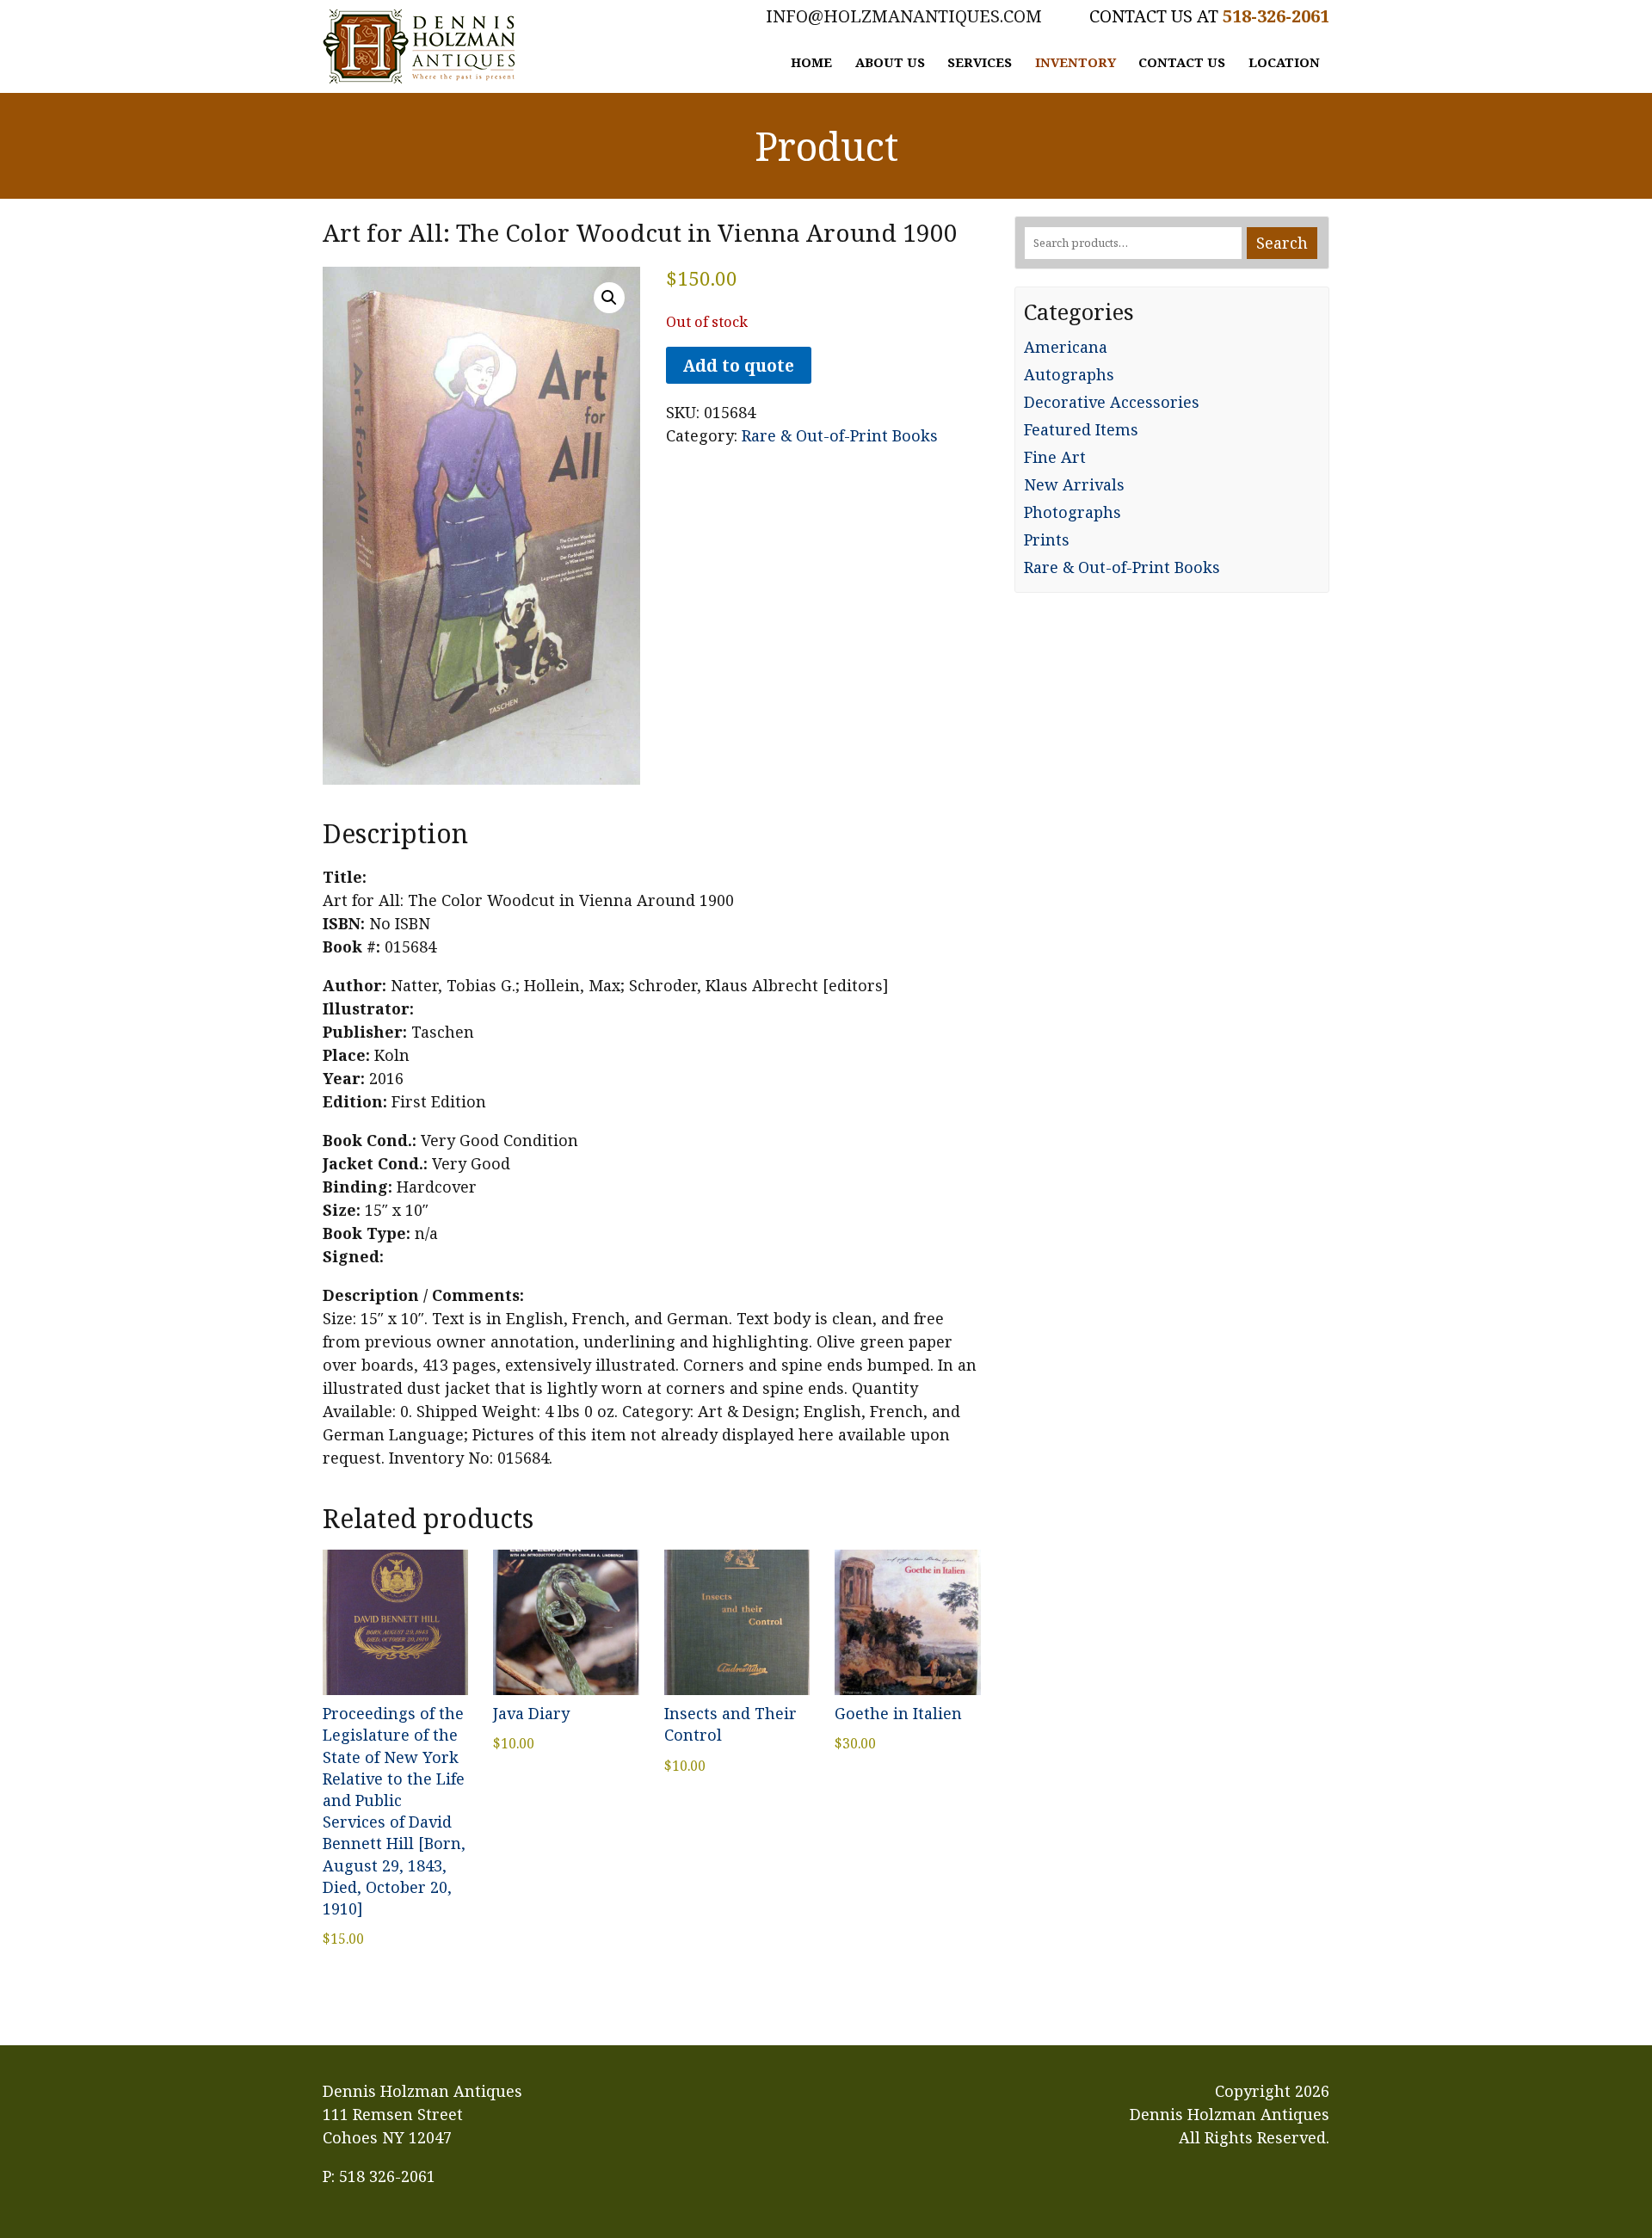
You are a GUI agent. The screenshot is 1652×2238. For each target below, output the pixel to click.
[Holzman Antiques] (419, 46)
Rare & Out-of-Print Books (840, 435)
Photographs (1073, 512)
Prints (1047, 539)
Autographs (1069, 374)
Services (980, 62)
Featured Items (1081, 429)
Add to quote (738, 365)
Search (1282, 243)
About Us (890, 62)
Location (1284, 62)
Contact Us (1182, 62)
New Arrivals (1074, 484)
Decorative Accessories (1112, 402)
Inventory (1076, 62)
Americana (1066, 347)
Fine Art (1055, 457)
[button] (609, 298)
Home (811, 62)
